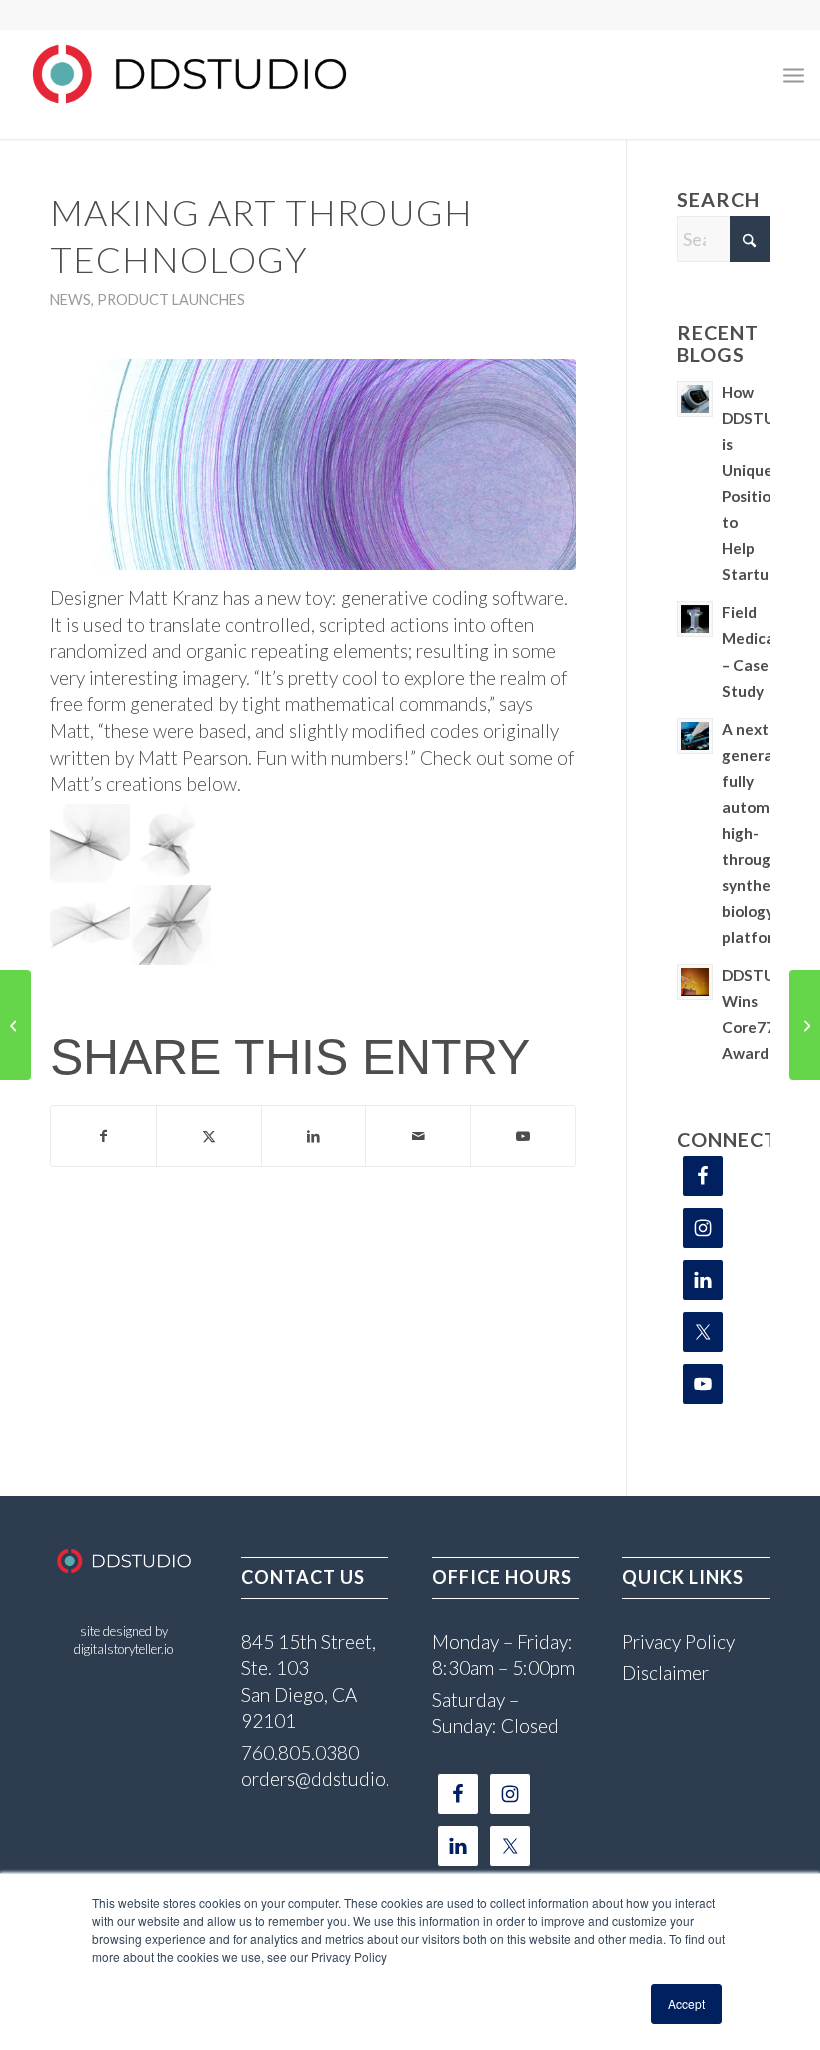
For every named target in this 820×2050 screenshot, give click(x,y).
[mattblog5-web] (313, 464)
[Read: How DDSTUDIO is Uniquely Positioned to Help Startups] (695, 399)
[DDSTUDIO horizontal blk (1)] (189, 74)
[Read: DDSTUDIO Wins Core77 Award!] (695, 982)
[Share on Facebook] (103, 1136)
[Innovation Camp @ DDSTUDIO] (804, 1025)
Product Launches (171, 299)
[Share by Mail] (418, 1136)
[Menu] (793, 74)
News (70, 299)
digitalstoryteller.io (123, 1649)
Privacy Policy (678, 1641)
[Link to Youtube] (523, 1136)
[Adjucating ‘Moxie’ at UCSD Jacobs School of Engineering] (15, 1025)
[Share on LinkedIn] (314, 1136)
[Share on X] (209, 1136)
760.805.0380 (300, 1752)
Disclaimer (665, 1672)
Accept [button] (686, 2003)
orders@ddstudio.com (333, 1778)
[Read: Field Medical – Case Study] (695, 619)
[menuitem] (793, 74)
